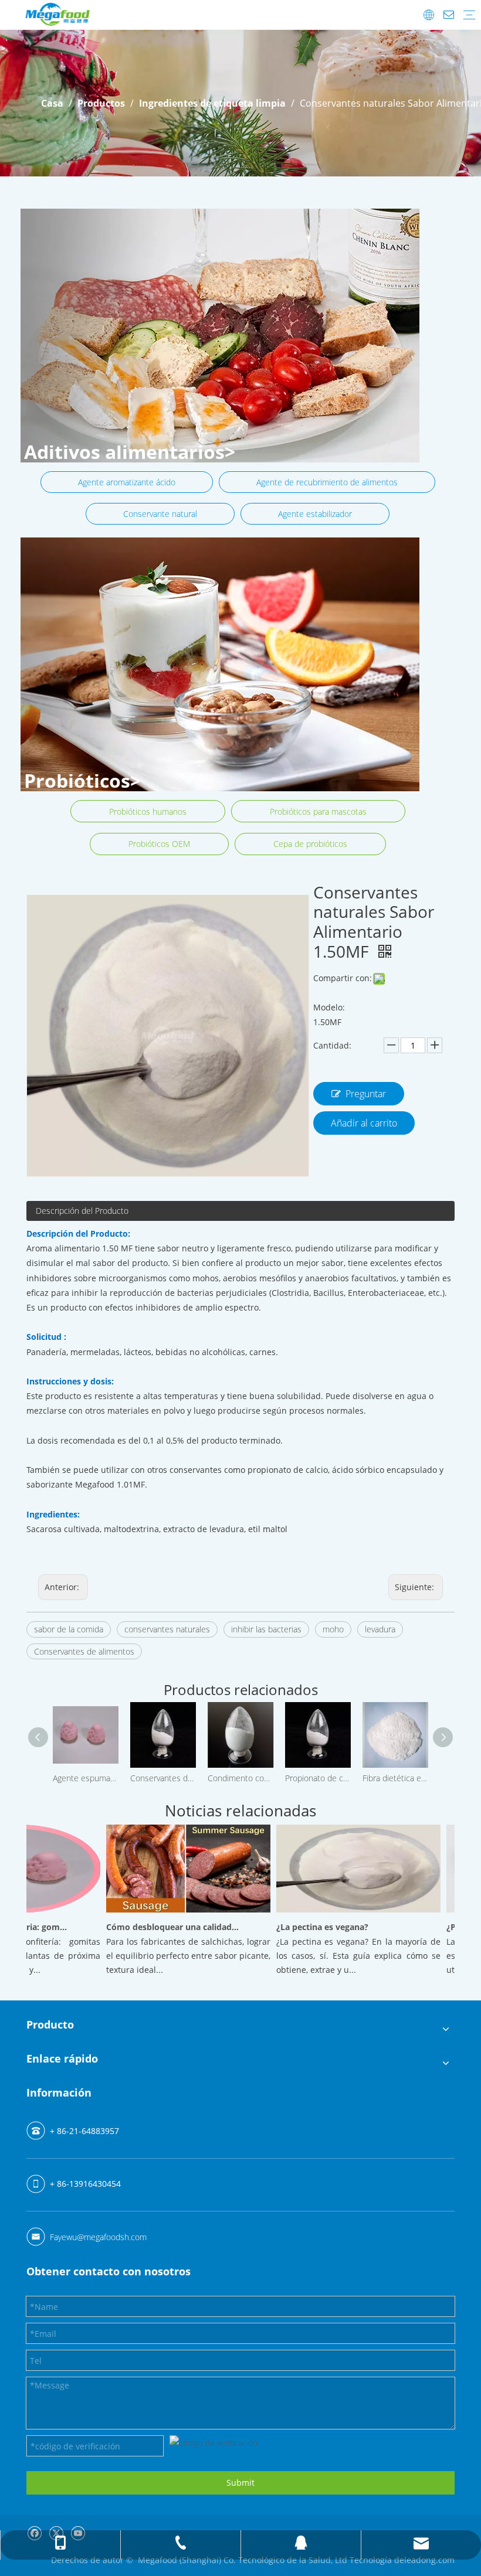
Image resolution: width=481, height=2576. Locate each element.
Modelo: (329, 1007)
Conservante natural (160, 514)
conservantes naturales (167, 1629)
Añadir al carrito (364, 1123)
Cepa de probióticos (310, 844)
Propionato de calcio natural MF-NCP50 (318, 1778)
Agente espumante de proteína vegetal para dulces (86, 1778)
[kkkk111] (220, 336)
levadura (380, 1629)
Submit (240, 2483)
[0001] (220, 664)
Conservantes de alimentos (84, 1651)
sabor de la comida (69, 1629)
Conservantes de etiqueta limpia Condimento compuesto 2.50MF (163, 1778)
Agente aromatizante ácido (127, 482)
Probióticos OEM (159, 844)
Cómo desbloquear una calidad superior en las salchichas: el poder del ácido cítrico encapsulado (154, 1927)
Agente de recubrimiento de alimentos (327, 482)
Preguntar (366, 1094)
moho (333, 1629)
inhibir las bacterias (266, 1629)
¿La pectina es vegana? (304, 1927)
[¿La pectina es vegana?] (340, 1912)
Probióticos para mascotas (318, 811)
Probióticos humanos (148, 811)
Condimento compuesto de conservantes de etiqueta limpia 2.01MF (240, 1778)
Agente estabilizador (315, 514)
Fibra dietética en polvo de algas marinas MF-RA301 (395, 1778)
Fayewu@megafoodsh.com (98, 2237)
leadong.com (429, 2560)
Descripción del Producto (82, 1211)
